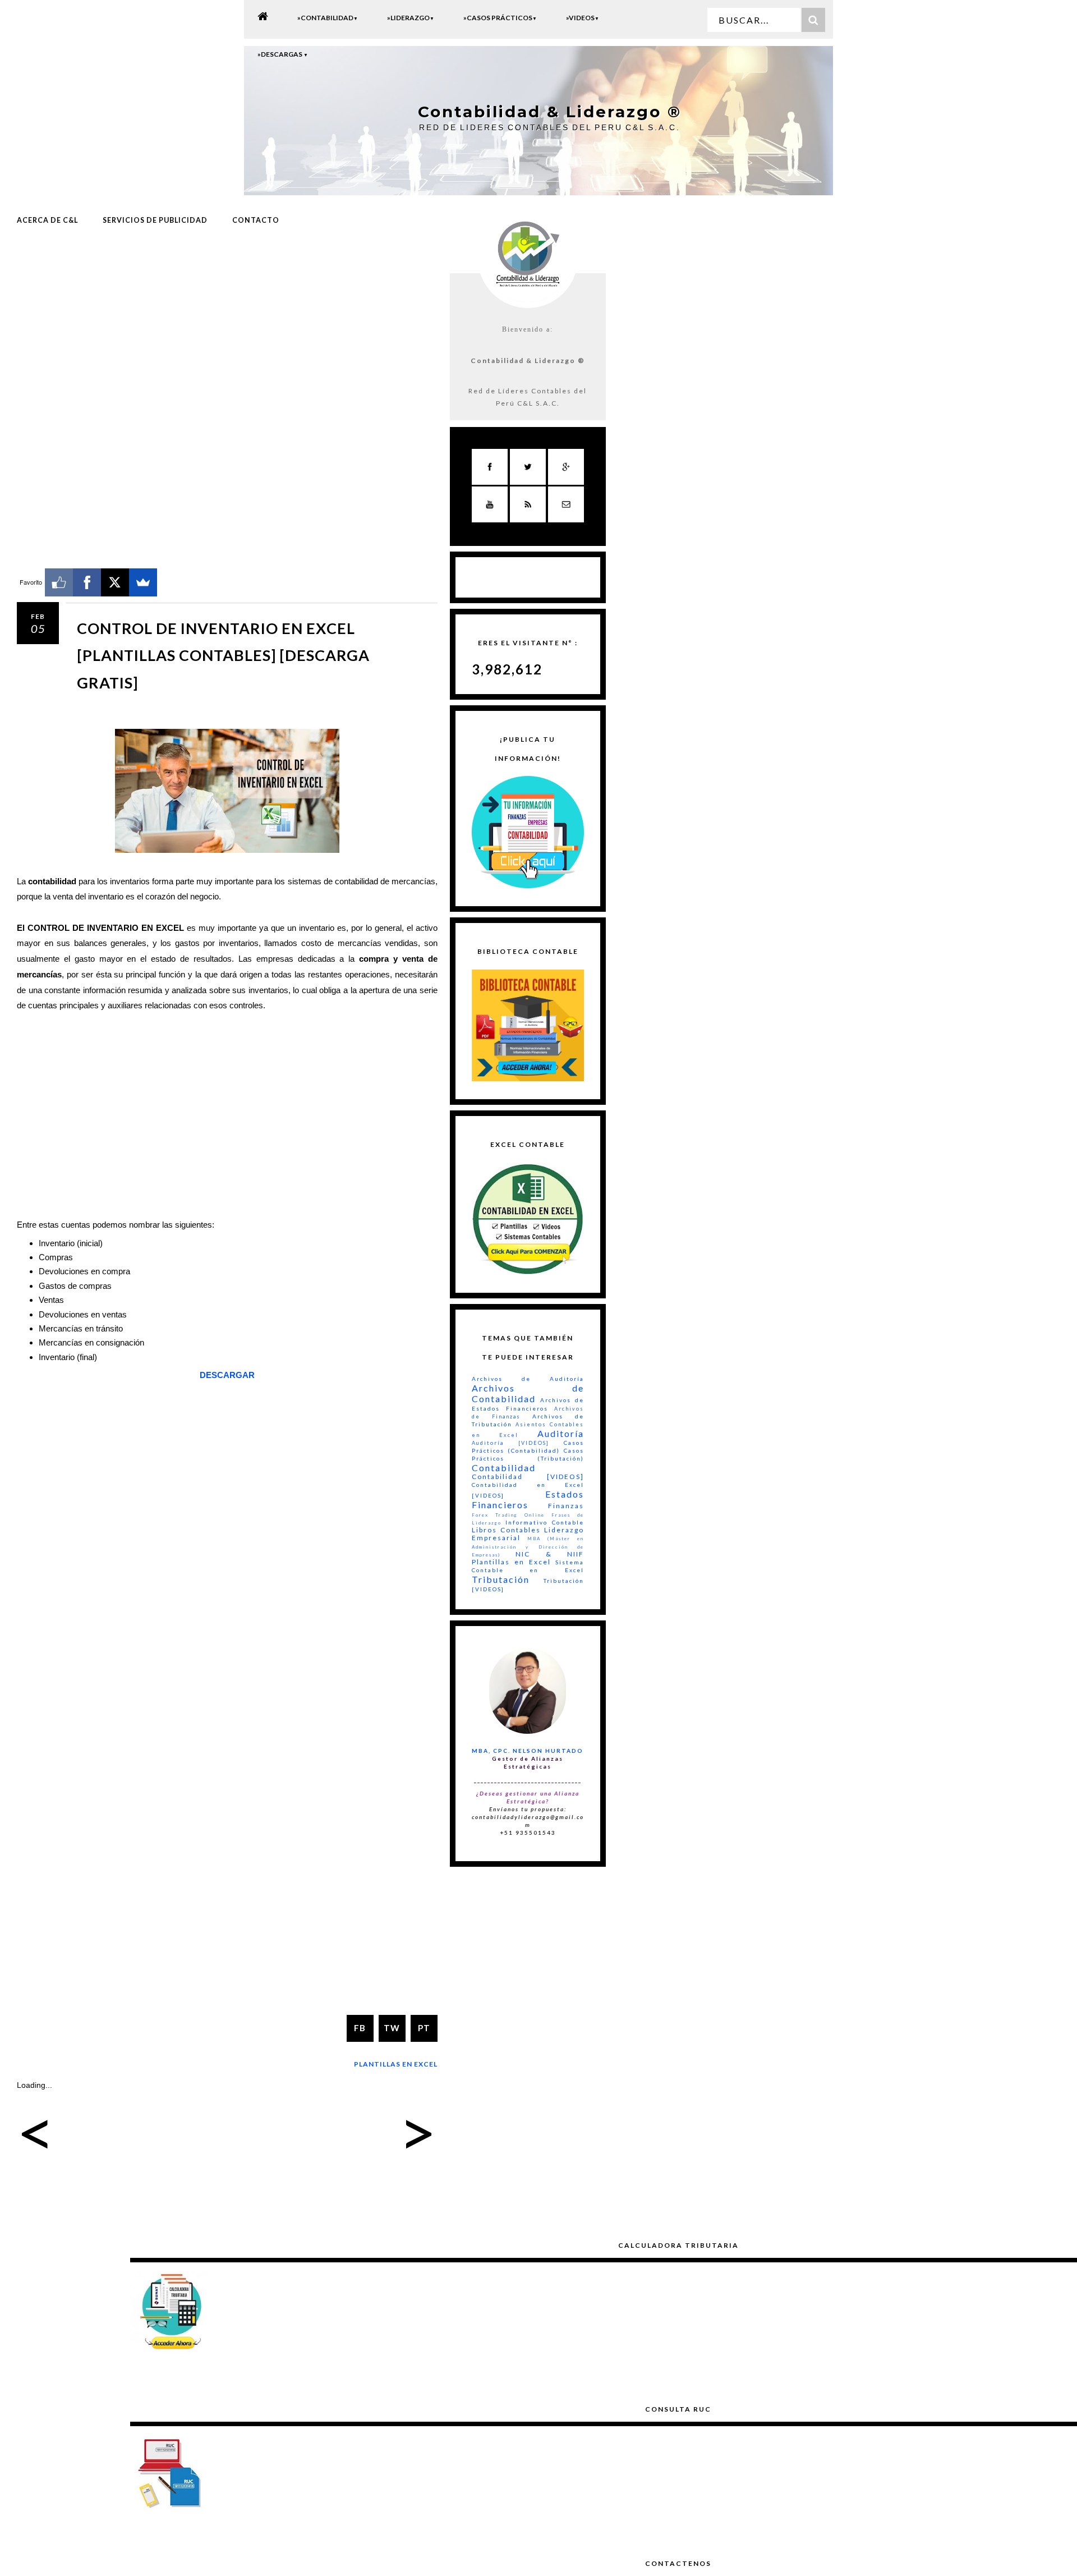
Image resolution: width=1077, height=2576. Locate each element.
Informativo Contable (545, 1522)
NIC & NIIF (550, 1554)
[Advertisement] (227, 327)
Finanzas (566, 1506)
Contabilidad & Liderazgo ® (550, 112)
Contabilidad (504, 1468)
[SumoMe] (143, 582)
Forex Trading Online (508, 1515)
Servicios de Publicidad (155, 220)
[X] (115, 582)
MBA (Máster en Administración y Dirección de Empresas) (528, 1546)
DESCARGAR (227, 1375)
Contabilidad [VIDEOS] (528, 1477)
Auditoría (561, 1433)
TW (392, 2028)
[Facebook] (87, 582)
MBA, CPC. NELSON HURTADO (528, 1751)
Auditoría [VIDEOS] (510, 1443)
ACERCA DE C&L (47, 220)
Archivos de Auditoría (528, 1379)
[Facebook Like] (59, 582)
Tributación (501, 1579)
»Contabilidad (328, 18)
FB (360, 2028)
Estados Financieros (528, 1499)
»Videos (583, 18)
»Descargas (283, 54)
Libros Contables (506, 1530)
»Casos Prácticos (500, 18)
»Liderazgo (411, 18)
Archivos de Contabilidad (528, 1393)
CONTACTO (256, 220)
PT (424, 2028)
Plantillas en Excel (396, 2064)
